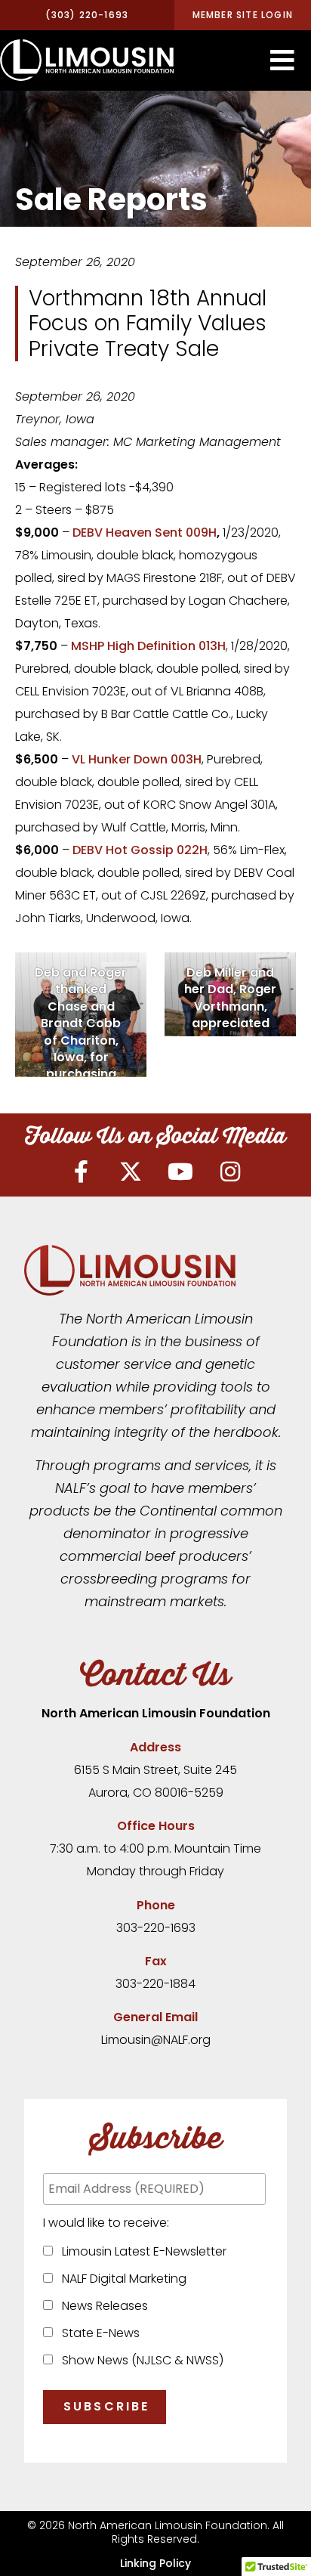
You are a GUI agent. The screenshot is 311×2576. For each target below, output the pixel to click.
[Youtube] (180, 1172)
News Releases (102, 2306)
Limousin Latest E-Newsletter (141, 2251)
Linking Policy (155, 2563)
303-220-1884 (155, 1984)
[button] (282, 60)
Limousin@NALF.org (156, 2040)
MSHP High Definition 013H (148, 646)
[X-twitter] (131, 1172)
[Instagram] (230, 1172)
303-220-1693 (156, 1928)
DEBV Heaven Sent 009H (145, 533)
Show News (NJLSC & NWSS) (140, 2360)
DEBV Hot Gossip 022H (140, 850)
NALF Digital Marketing (121, 2279)
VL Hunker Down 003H (137, 759)
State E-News (98, 2333)
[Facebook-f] (81, 1172)
